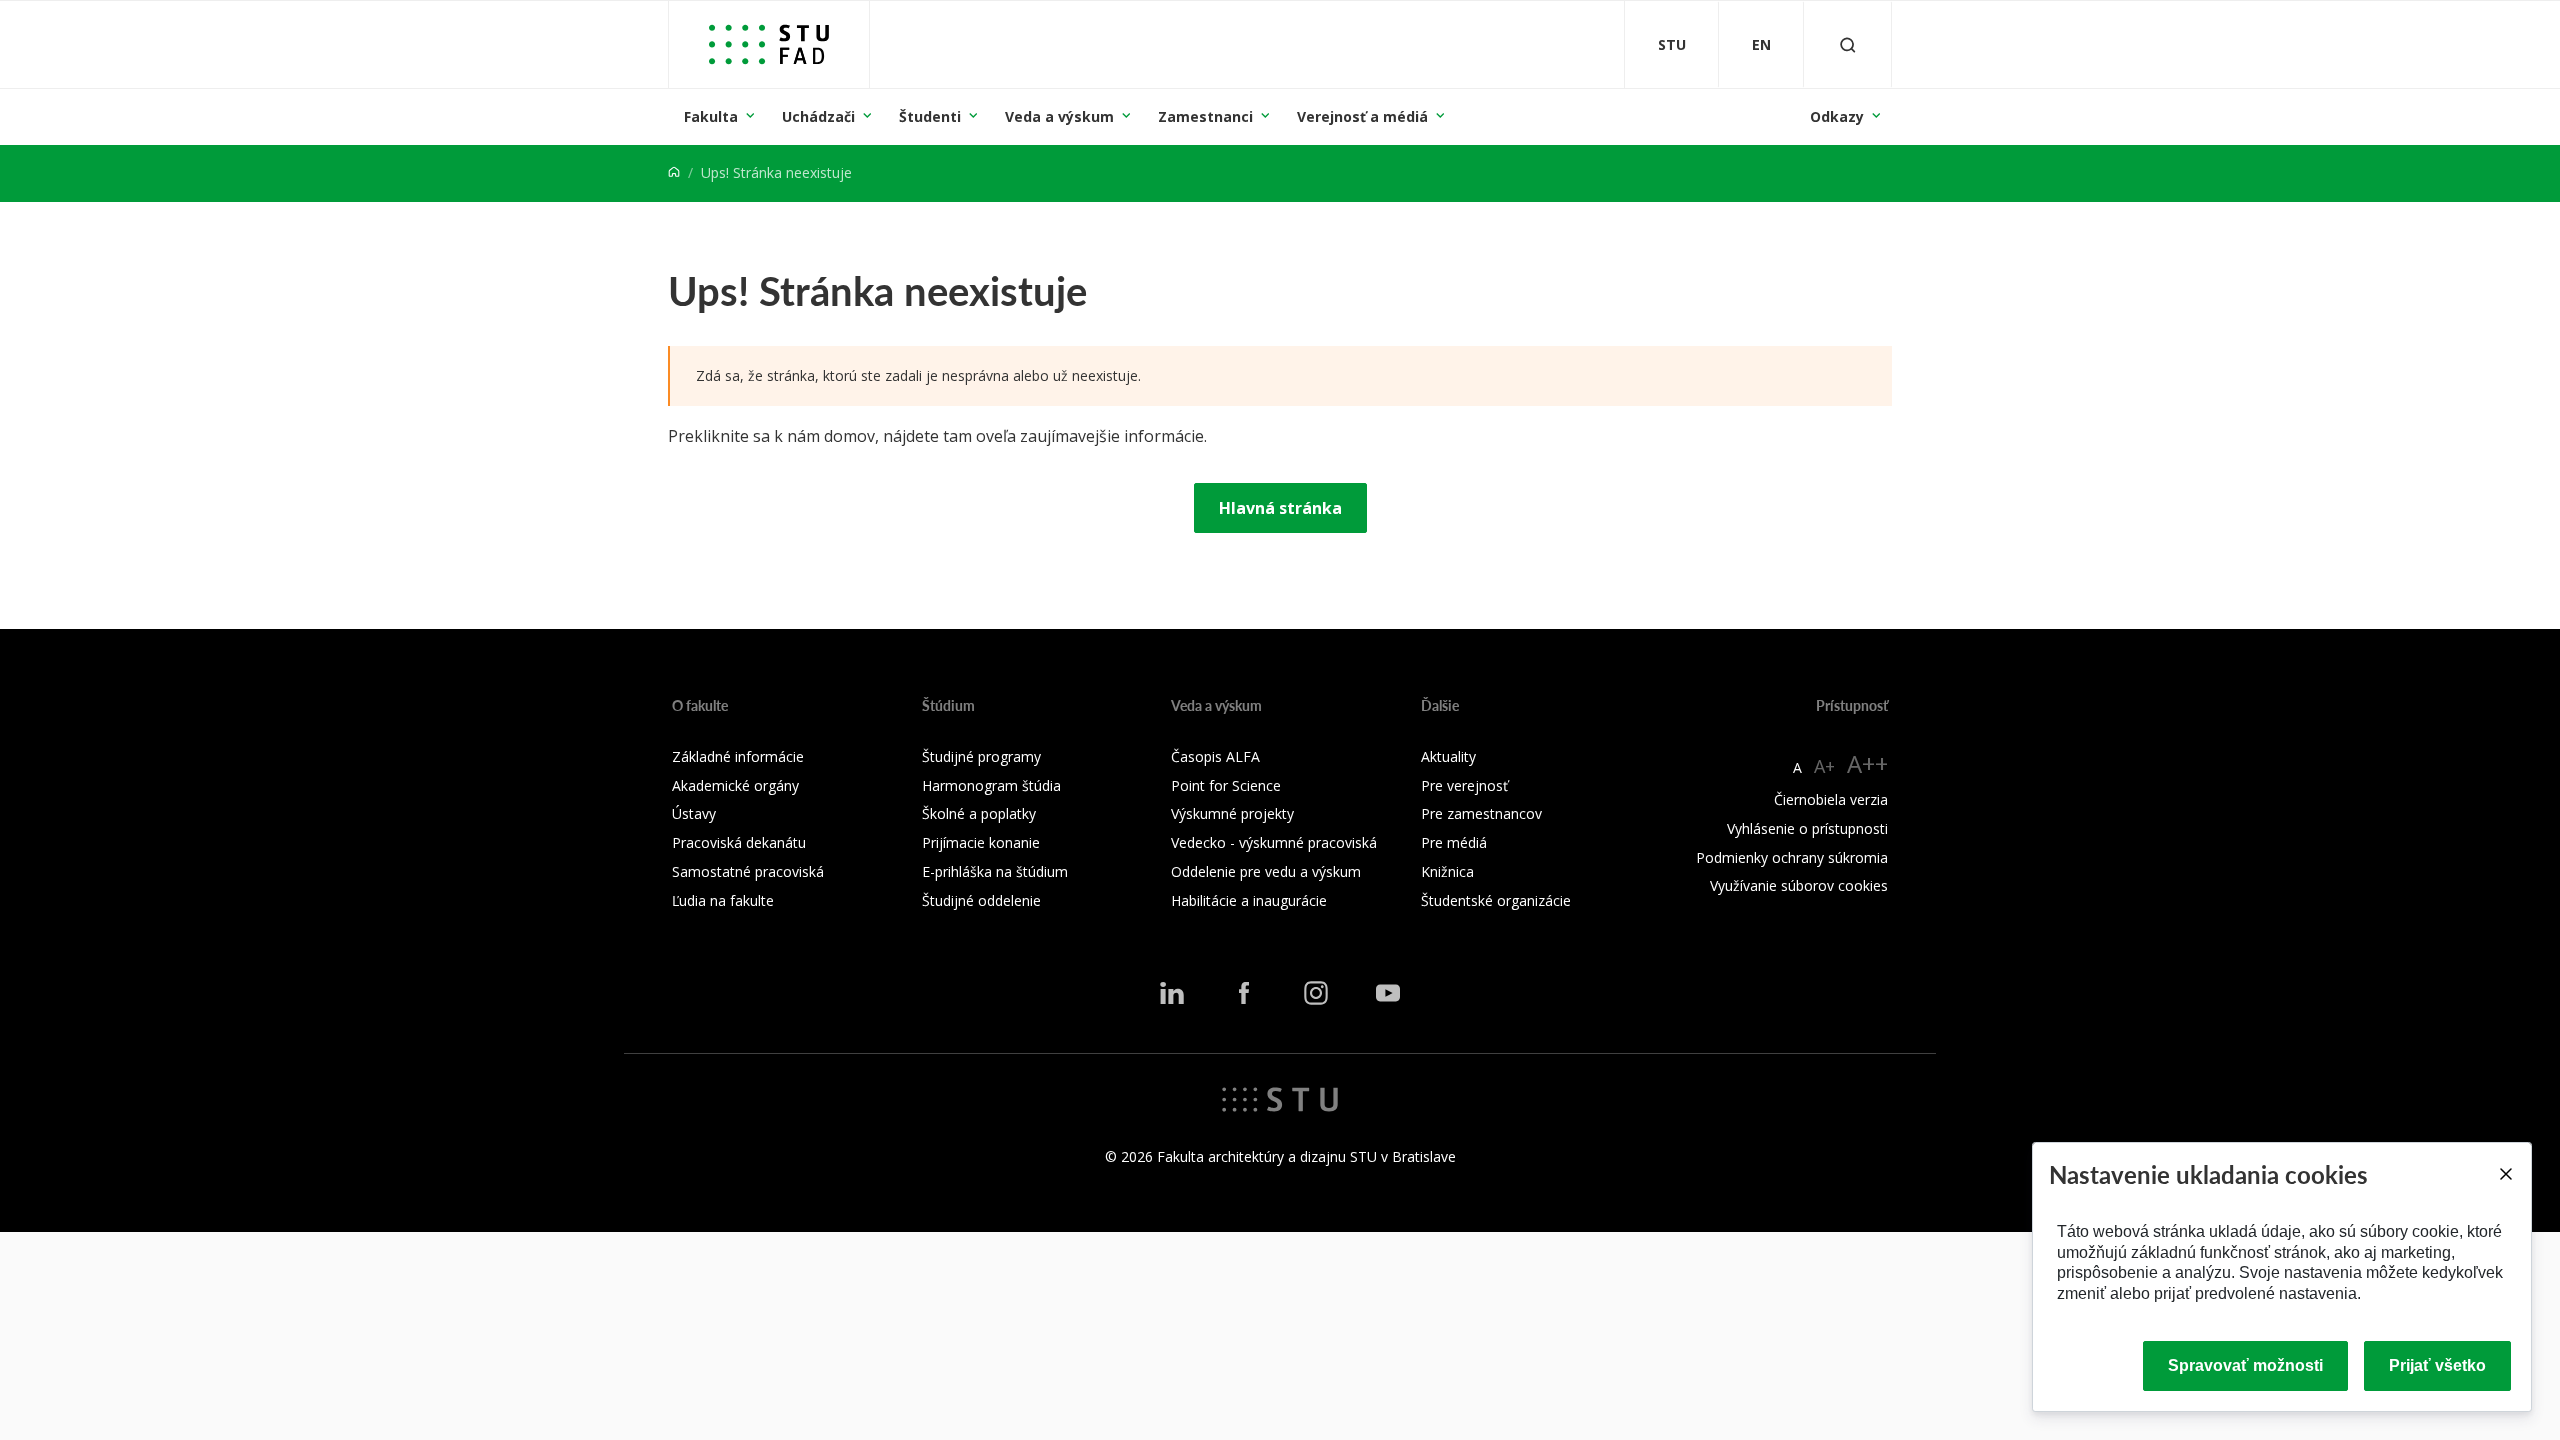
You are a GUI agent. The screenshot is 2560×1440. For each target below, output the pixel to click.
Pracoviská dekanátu (739, 842)
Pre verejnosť (1464, 785)
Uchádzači (818, 116)
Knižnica (1447, 871)
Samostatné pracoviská (748, 871)
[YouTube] (1388, 993)
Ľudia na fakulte (723, 900)
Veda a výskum (1059, 116)
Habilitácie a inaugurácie (1249, 900)
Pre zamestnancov (1481, 813)
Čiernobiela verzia (1831, 799)
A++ (1867, 763)
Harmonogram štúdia (991, 785)
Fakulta (711, 116)
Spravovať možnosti (2245, 1365)
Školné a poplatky (979, 813)
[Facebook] (1244, 993)
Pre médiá (1454, 842)
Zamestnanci (1205, 116)
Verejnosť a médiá (1362, 116)
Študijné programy (981, 756)
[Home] (674, 172)
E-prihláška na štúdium (995, 871)
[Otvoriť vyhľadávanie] (1848, 44)
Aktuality (1448, 756)
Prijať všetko (2437, 1365)
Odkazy (1837, 116)
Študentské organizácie (1496, 900)
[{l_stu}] (1280, 1098)
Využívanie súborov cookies (1799, 885)
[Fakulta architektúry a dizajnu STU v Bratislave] (769, 44)
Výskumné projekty (1232, 813)
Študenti (930, 116)
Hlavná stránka (1280, 508)
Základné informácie (738, 756)
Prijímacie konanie (981, 842)
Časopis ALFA (1215, 756)
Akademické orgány (735, 785)
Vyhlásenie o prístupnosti (1807, 828)
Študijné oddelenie (981, 900)
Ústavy (694, 813)
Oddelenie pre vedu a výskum (1266, 871)
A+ (1824, 766)
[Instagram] (1316, 993)
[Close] (2505, 1174)
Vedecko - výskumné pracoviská (1274, 842)
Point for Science (1226, 785)
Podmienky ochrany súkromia (1792, 857)
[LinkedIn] (1172, 993)
